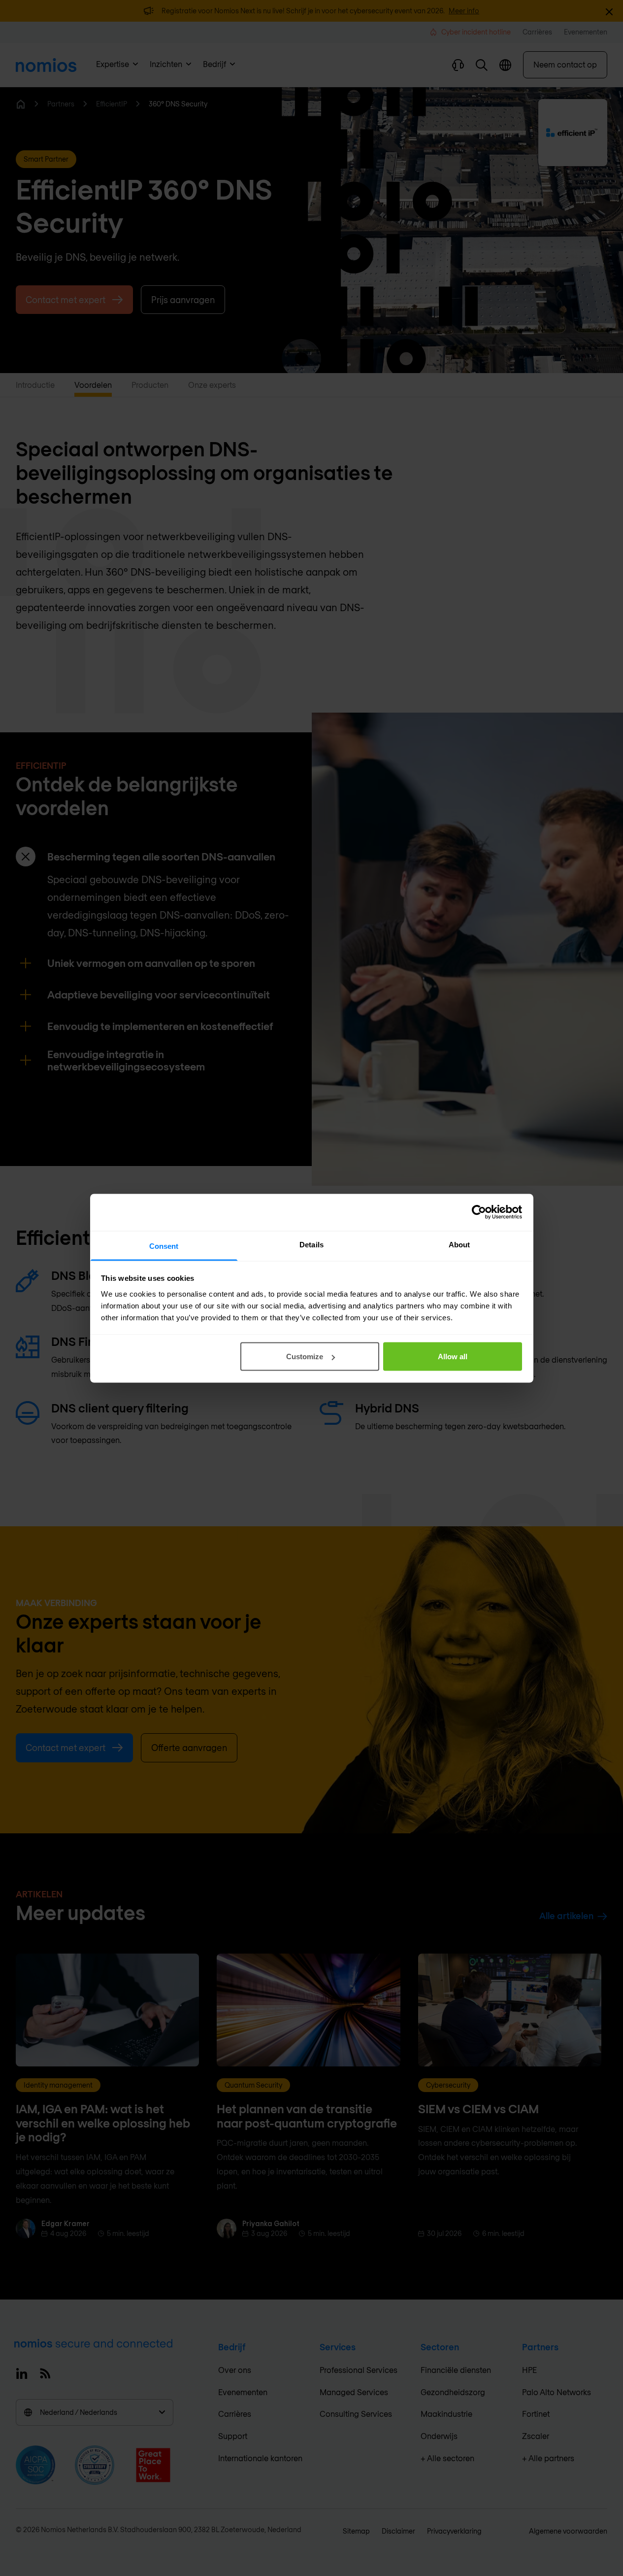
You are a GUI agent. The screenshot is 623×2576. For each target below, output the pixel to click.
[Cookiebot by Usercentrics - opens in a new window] (479, 1212)
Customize (305, 1357)
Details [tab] (311, 1244)
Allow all (453, 1357)
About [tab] (459, 1244)
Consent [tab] (164, 1246)
